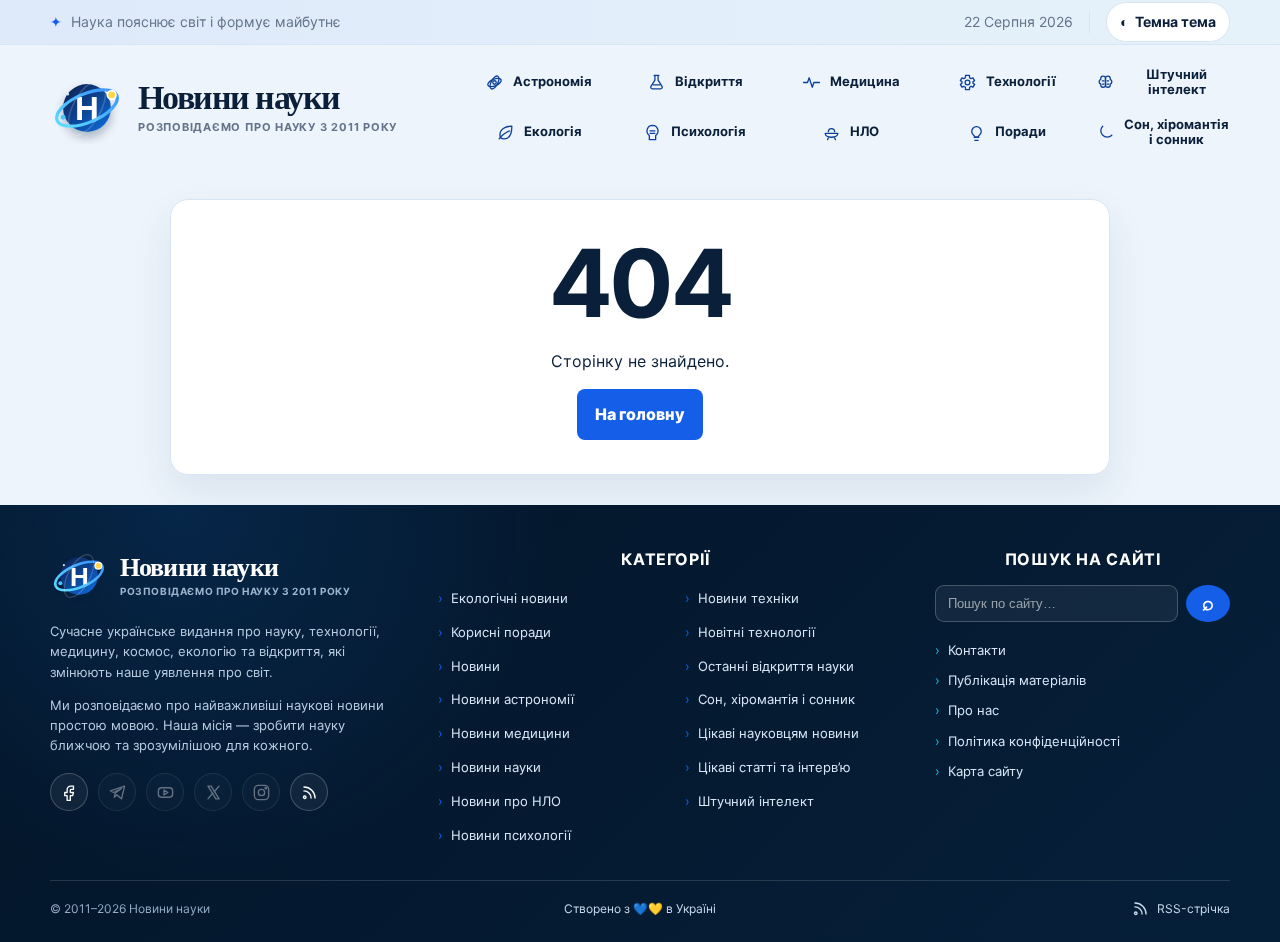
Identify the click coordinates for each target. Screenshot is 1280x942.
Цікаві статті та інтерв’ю (774, 767)
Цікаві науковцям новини (778, 733)
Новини (475, 666)
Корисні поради (501, 632)
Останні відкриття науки (776, 666)
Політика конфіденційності (1034, 741)
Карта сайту (985, 771)
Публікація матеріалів (1017, 680)
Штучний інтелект (756, 801)
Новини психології (511, 835)
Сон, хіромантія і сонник (776, 699)
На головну (640, 414)
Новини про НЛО (506, 801)
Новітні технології (756, 632)
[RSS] (309, 792)
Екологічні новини (509, 598)
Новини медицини (510, 733)
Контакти (977, 650)
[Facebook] (69, 792)
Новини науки (496, 767)
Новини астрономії (512, 699)
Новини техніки (748, 598)
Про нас (973, 710)
